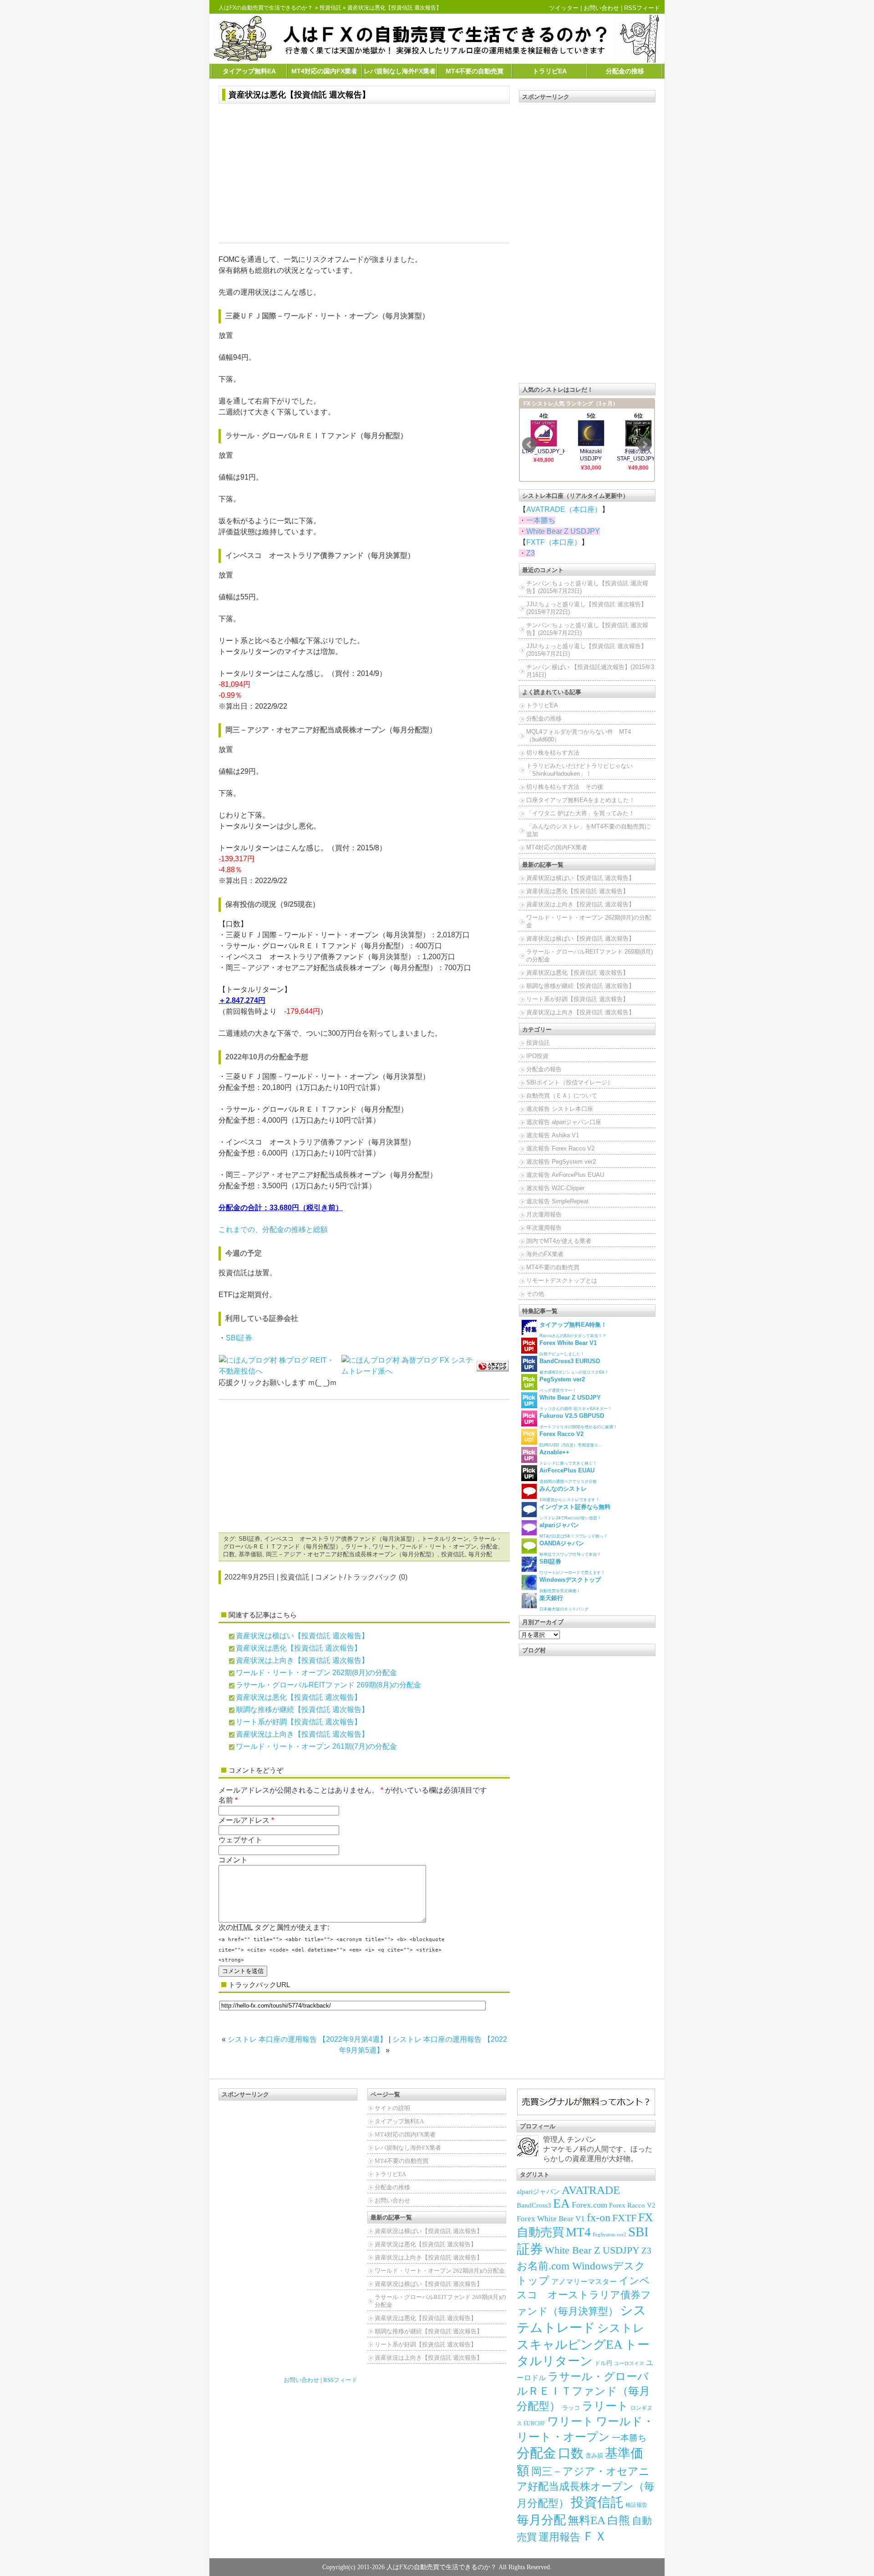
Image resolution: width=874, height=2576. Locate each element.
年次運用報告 (544, 1228)
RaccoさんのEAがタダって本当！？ (573, 1330)
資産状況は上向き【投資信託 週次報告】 (302, 1660)
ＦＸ (595, 2536)
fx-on (599, 2218)
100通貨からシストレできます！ (569, 1494)
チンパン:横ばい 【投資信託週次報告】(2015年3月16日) (590, 671)
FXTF (624, 2218)
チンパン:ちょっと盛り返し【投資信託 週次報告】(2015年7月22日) (587, 629)
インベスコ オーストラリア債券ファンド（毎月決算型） (341, 1539)
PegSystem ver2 (610, 2234)
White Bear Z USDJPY (563, 531)
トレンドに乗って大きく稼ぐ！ (568, 1457)
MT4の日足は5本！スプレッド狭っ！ (574, 1530)
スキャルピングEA (570, 2345)
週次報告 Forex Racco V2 (560, 1148)
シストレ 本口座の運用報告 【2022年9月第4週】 (307, 2039)
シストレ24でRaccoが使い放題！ (575, 1512)
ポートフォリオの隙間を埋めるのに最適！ (578, 1421)
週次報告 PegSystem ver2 (561, 1162)
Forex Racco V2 (632, 2205)
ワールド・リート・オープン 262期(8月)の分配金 (316, 1673)
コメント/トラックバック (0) (361, 1577)
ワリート (384, 1546)
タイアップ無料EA (249, 71)
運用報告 (559, 2537)
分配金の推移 (625, 71)
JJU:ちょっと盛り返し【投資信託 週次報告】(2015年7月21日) (587, 650)
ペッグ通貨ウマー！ (562, 1384)
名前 (226, 1800)
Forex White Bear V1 (551, 2219)
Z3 (531, 553)
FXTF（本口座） (554, 542)
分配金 (489, 1546)
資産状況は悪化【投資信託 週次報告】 (299, 95)
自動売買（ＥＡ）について (562, 1096)
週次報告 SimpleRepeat (557, 1201)
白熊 (619, 2520)
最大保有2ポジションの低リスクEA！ (574, 1366)
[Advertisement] (364, 174)
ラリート (357, 1546)
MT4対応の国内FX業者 (324, 71)
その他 (535, 1294)
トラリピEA (550, 71)
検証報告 (636, 2505)
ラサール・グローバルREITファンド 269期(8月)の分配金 (328, 1685)
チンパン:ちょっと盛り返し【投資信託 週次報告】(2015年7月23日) (587, 587)
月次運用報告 (544, 1214)
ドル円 (603, 2363)
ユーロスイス (629, 2364)
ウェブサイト (240, 1840)
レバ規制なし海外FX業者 (400, 71)
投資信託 (330, 8)
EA (561, 2203)
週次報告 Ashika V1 (553, 1135)
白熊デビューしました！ (568, 1348)
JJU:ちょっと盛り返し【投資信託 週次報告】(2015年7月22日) (587, 608)
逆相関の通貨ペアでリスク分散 (568, 1475)
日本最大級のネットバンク (564, 1603)
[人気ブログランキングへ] (493, 1366)
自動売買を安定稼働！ (570, 1585)
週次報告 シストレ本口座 (560, 1109)
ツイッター (564, 8)
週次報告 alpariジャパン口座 (564, 1122)
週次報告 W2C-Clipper (555, 1188)
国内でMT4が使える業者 (559, 1241)
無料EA (587, 2520)
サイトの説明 (392, 2108)
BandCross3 (534, 2205)
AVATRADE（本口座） (564, 509)
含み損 (594, 2456)
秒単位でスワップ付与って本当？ (570, 1548)
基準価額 (250, 1554)
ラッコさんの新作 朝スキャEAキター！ (576, 1403)
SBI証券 (239, 1338)
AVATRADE (591, 2190)
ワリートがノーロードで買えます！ (572, 1567)
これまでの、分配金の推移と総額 (273, 1229)
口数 (229, 1554)
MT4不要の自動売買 (475, 71)
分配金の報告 (544, 1069)
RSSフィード (642, 8)
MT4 (578, 2232)
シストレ (621, 2328)
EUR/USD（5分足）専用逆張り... (571, 1439)
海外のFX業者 (545, 1254)
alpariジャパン (538, 2192)
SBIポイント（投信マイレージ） (570, 1082)
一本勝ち (541, 520)
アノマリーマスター (584, 2282)
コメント (233, 1860)
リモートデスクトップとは (562, 1280)
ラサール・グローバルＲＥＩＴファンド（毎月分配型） (583, 2391)
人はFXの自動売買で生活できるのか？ (266, 8)
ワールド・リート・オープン (438, 1546)
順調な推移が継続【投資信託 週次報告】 (302, 1710)
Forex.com (589, 2205)
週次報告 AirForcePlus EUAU (565, 1175)
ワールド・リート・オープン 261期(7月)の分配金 (316, 1746)
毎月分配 (480, 1554)
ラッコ (571, 2408)
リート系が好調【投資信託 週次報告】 (299, 1722)
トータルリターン (445, 1539)
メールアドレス (244, 1820)
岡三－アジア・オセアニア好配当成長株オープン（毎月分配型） (352, 1554)
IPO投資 (537, 1056)
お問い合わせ (601, 8)
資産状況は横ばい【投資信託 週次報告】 (302, 1636)
